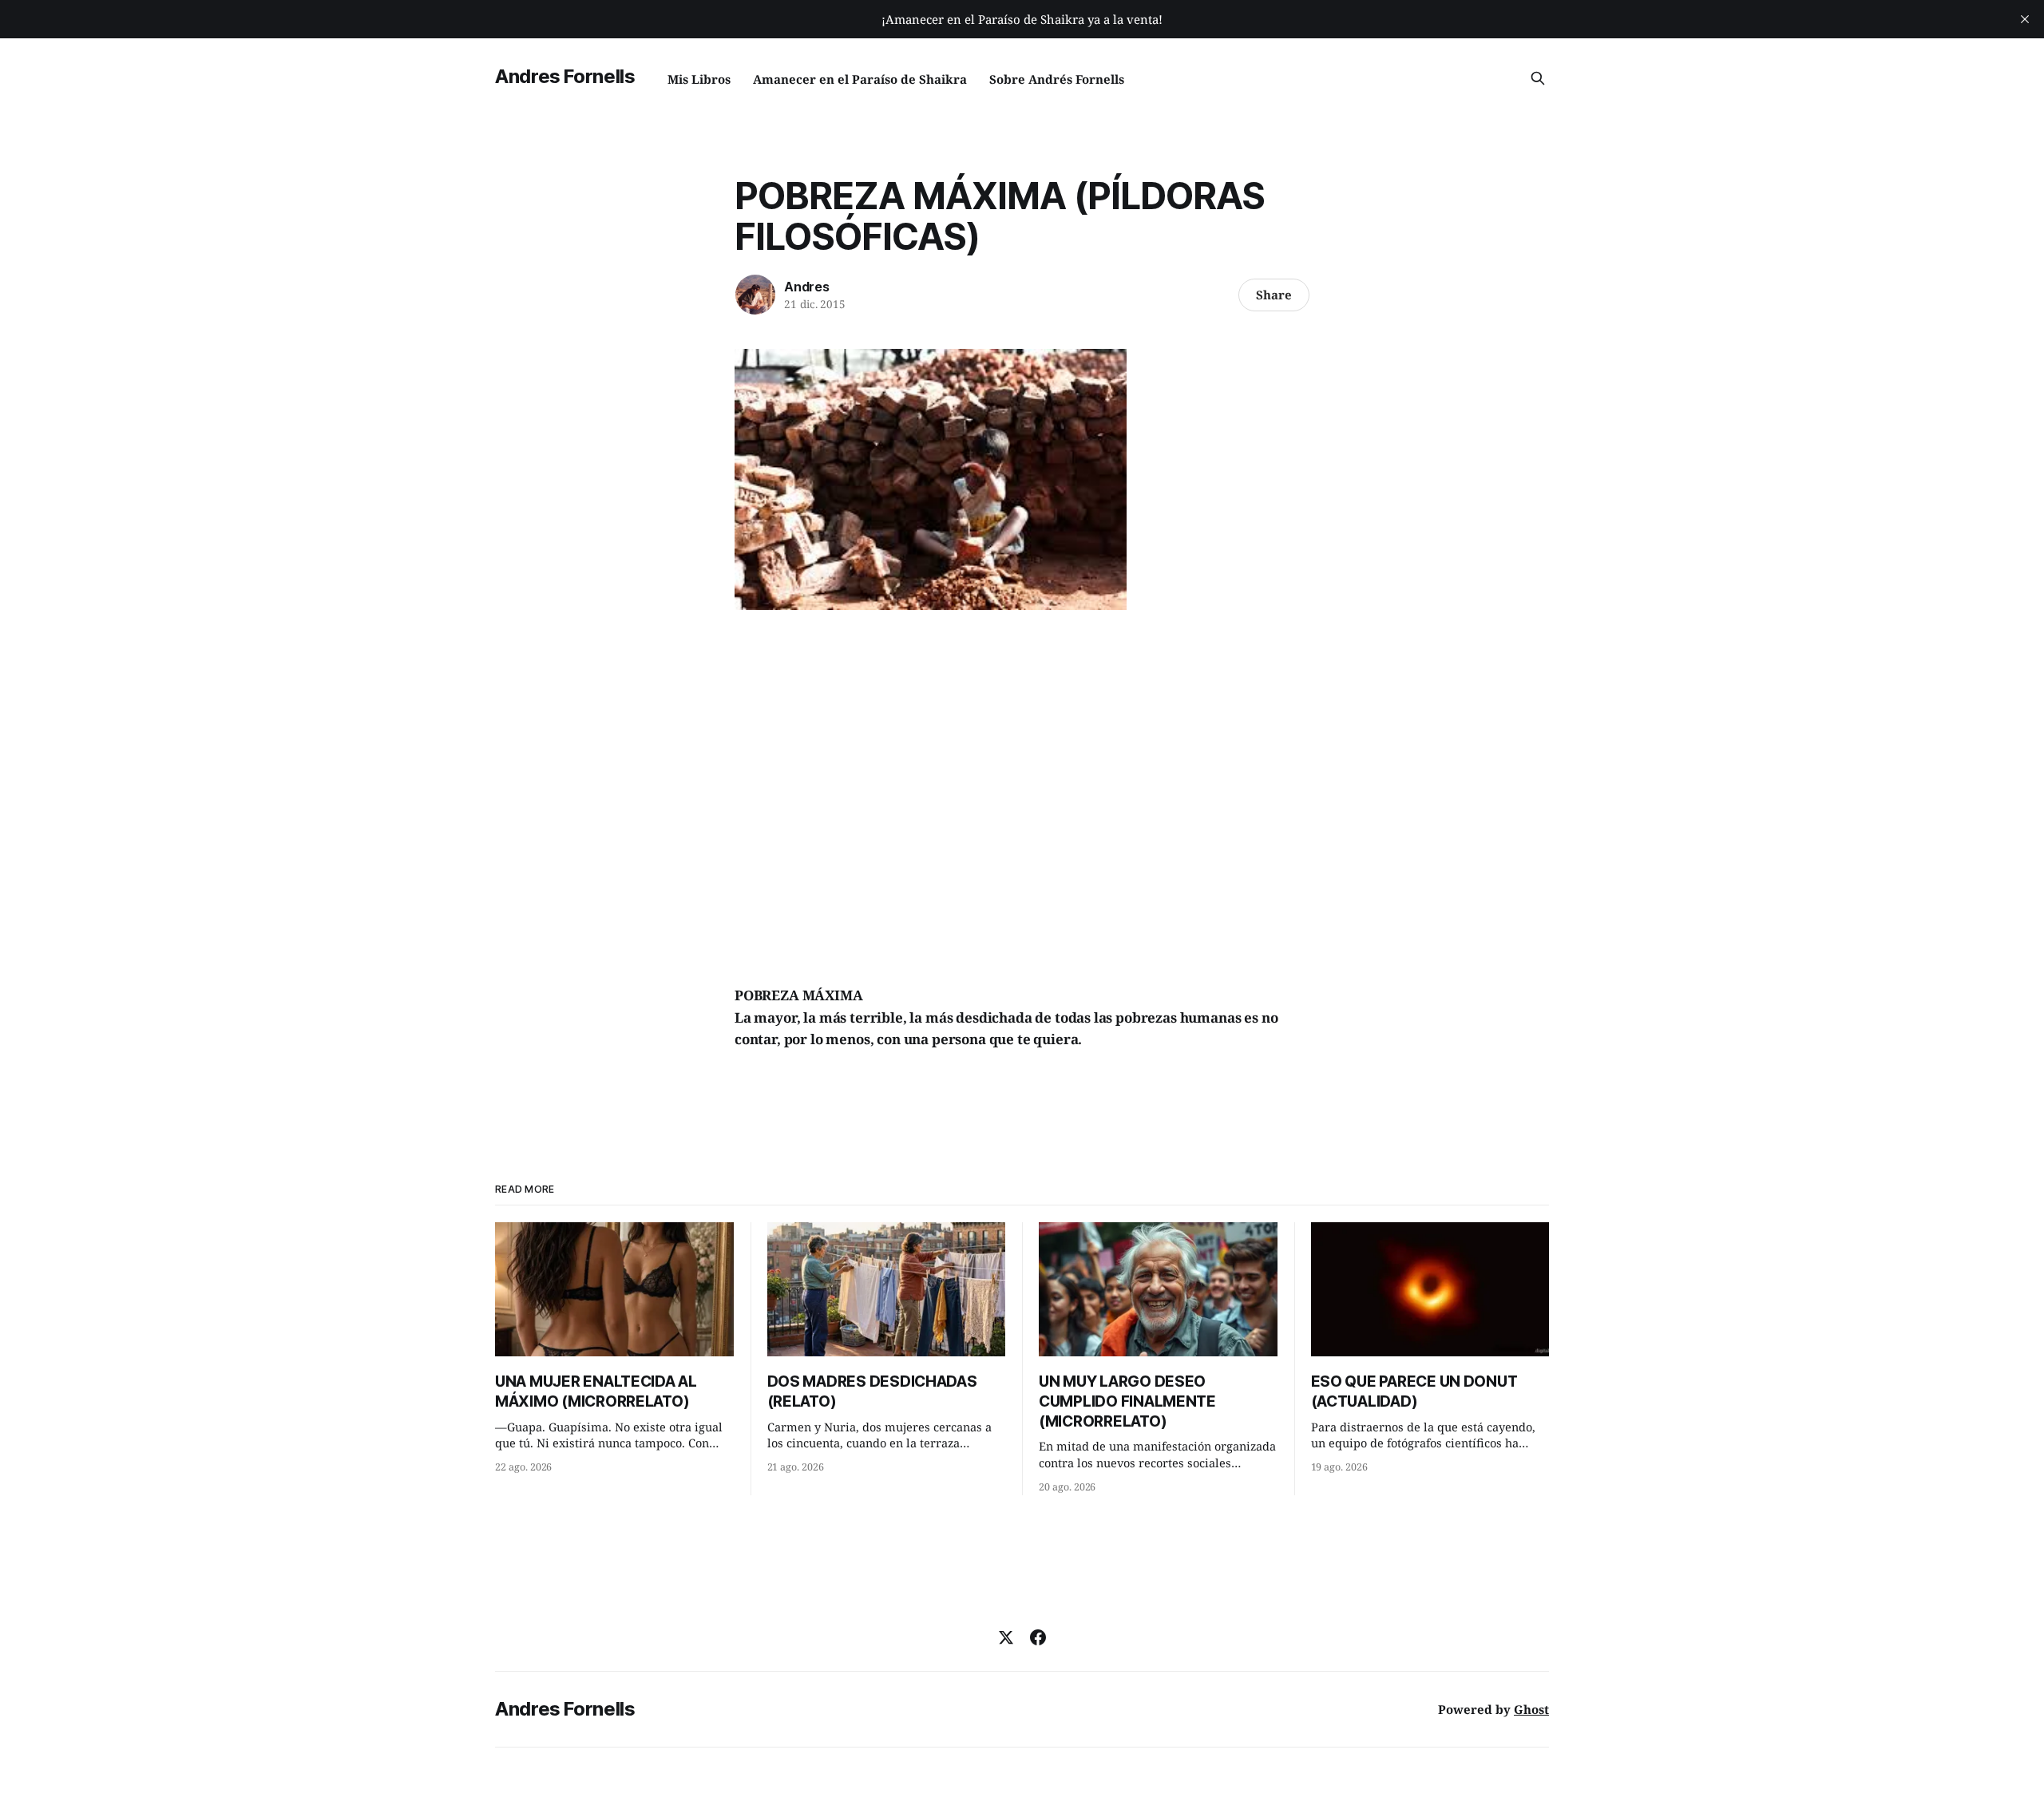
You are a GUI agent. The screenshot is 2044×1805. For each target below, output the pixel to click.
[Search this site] (1538, 78)
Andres (807, 287)
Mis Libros (699, 79)
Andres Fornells (565, 76)
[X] (1006, 1637)
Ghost (1531, 1709)
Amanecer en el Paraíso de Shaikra (860, 79)
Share (1274, 295)
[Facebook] (1038, 1637)
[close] (2025, 19)
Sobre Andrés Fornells (1057, 79)
